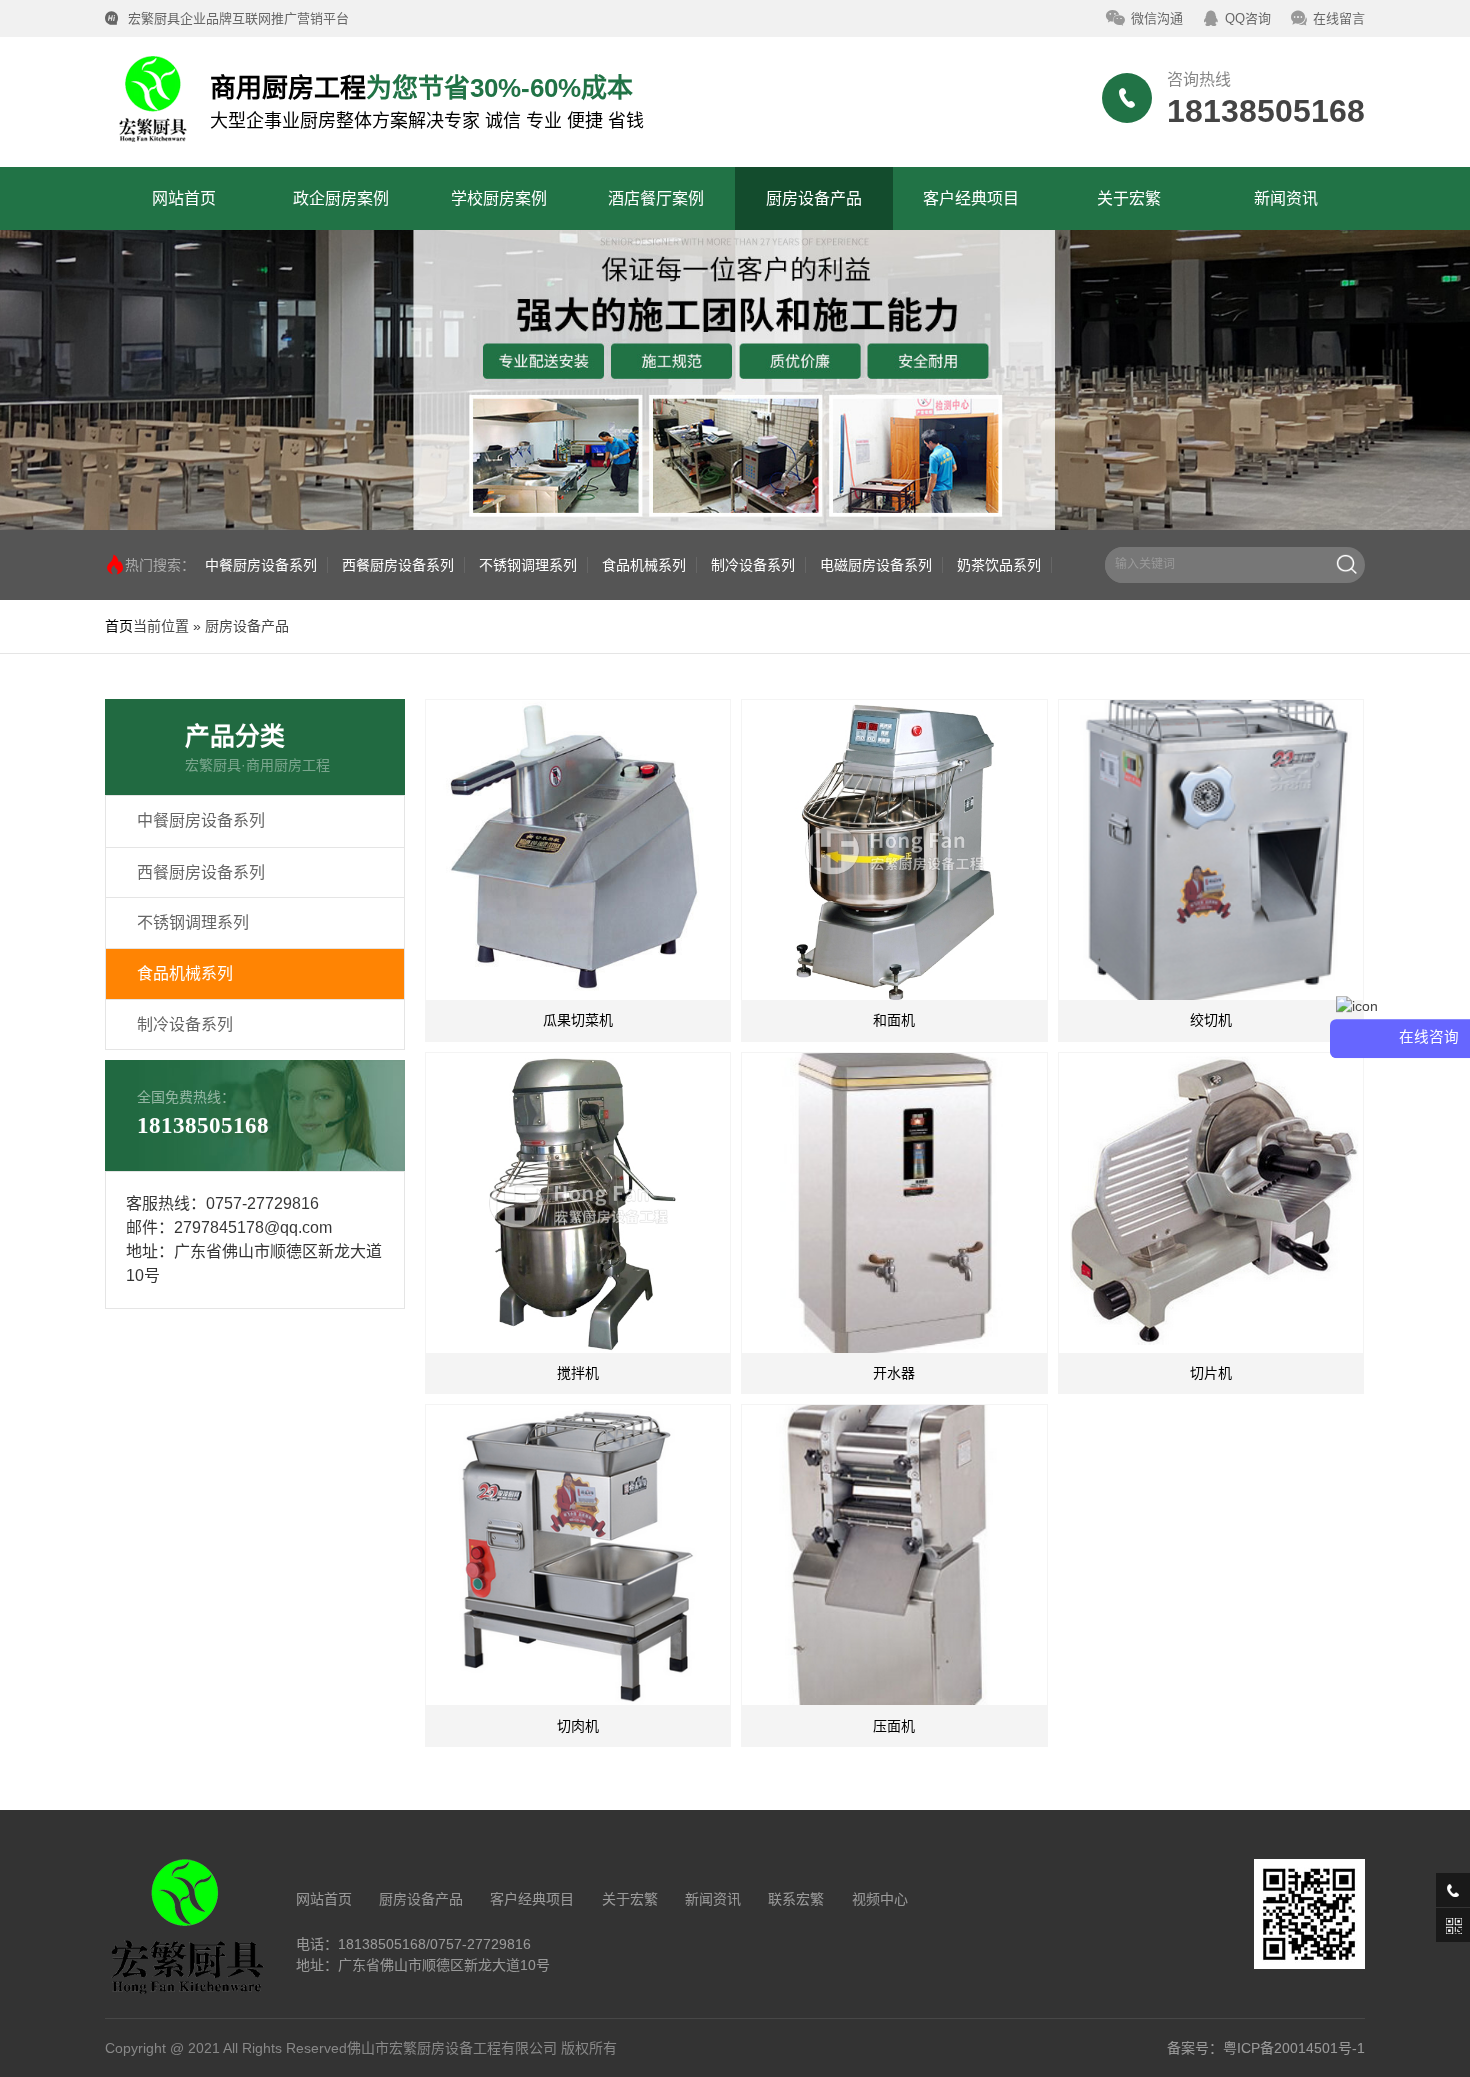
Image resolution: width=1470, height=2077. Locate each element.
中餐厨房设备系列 (261, 565)
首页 (119, 626)
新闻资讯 (713, 1899)
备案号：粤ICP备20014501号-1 (1266, 2048)
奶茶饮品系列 (999, 565)
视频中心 (880, 1899)
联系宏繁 (796, 1899)
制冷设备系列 (753, 565)
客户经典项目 (532, 1899)
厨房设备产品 (421, 1899)
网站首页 (324, 1899)
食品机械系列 (644, 565)
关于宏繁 (630, 1899)
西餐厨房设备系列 (398, 565)
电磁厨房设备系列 (876, 565)
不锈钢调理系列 (528, 565)
